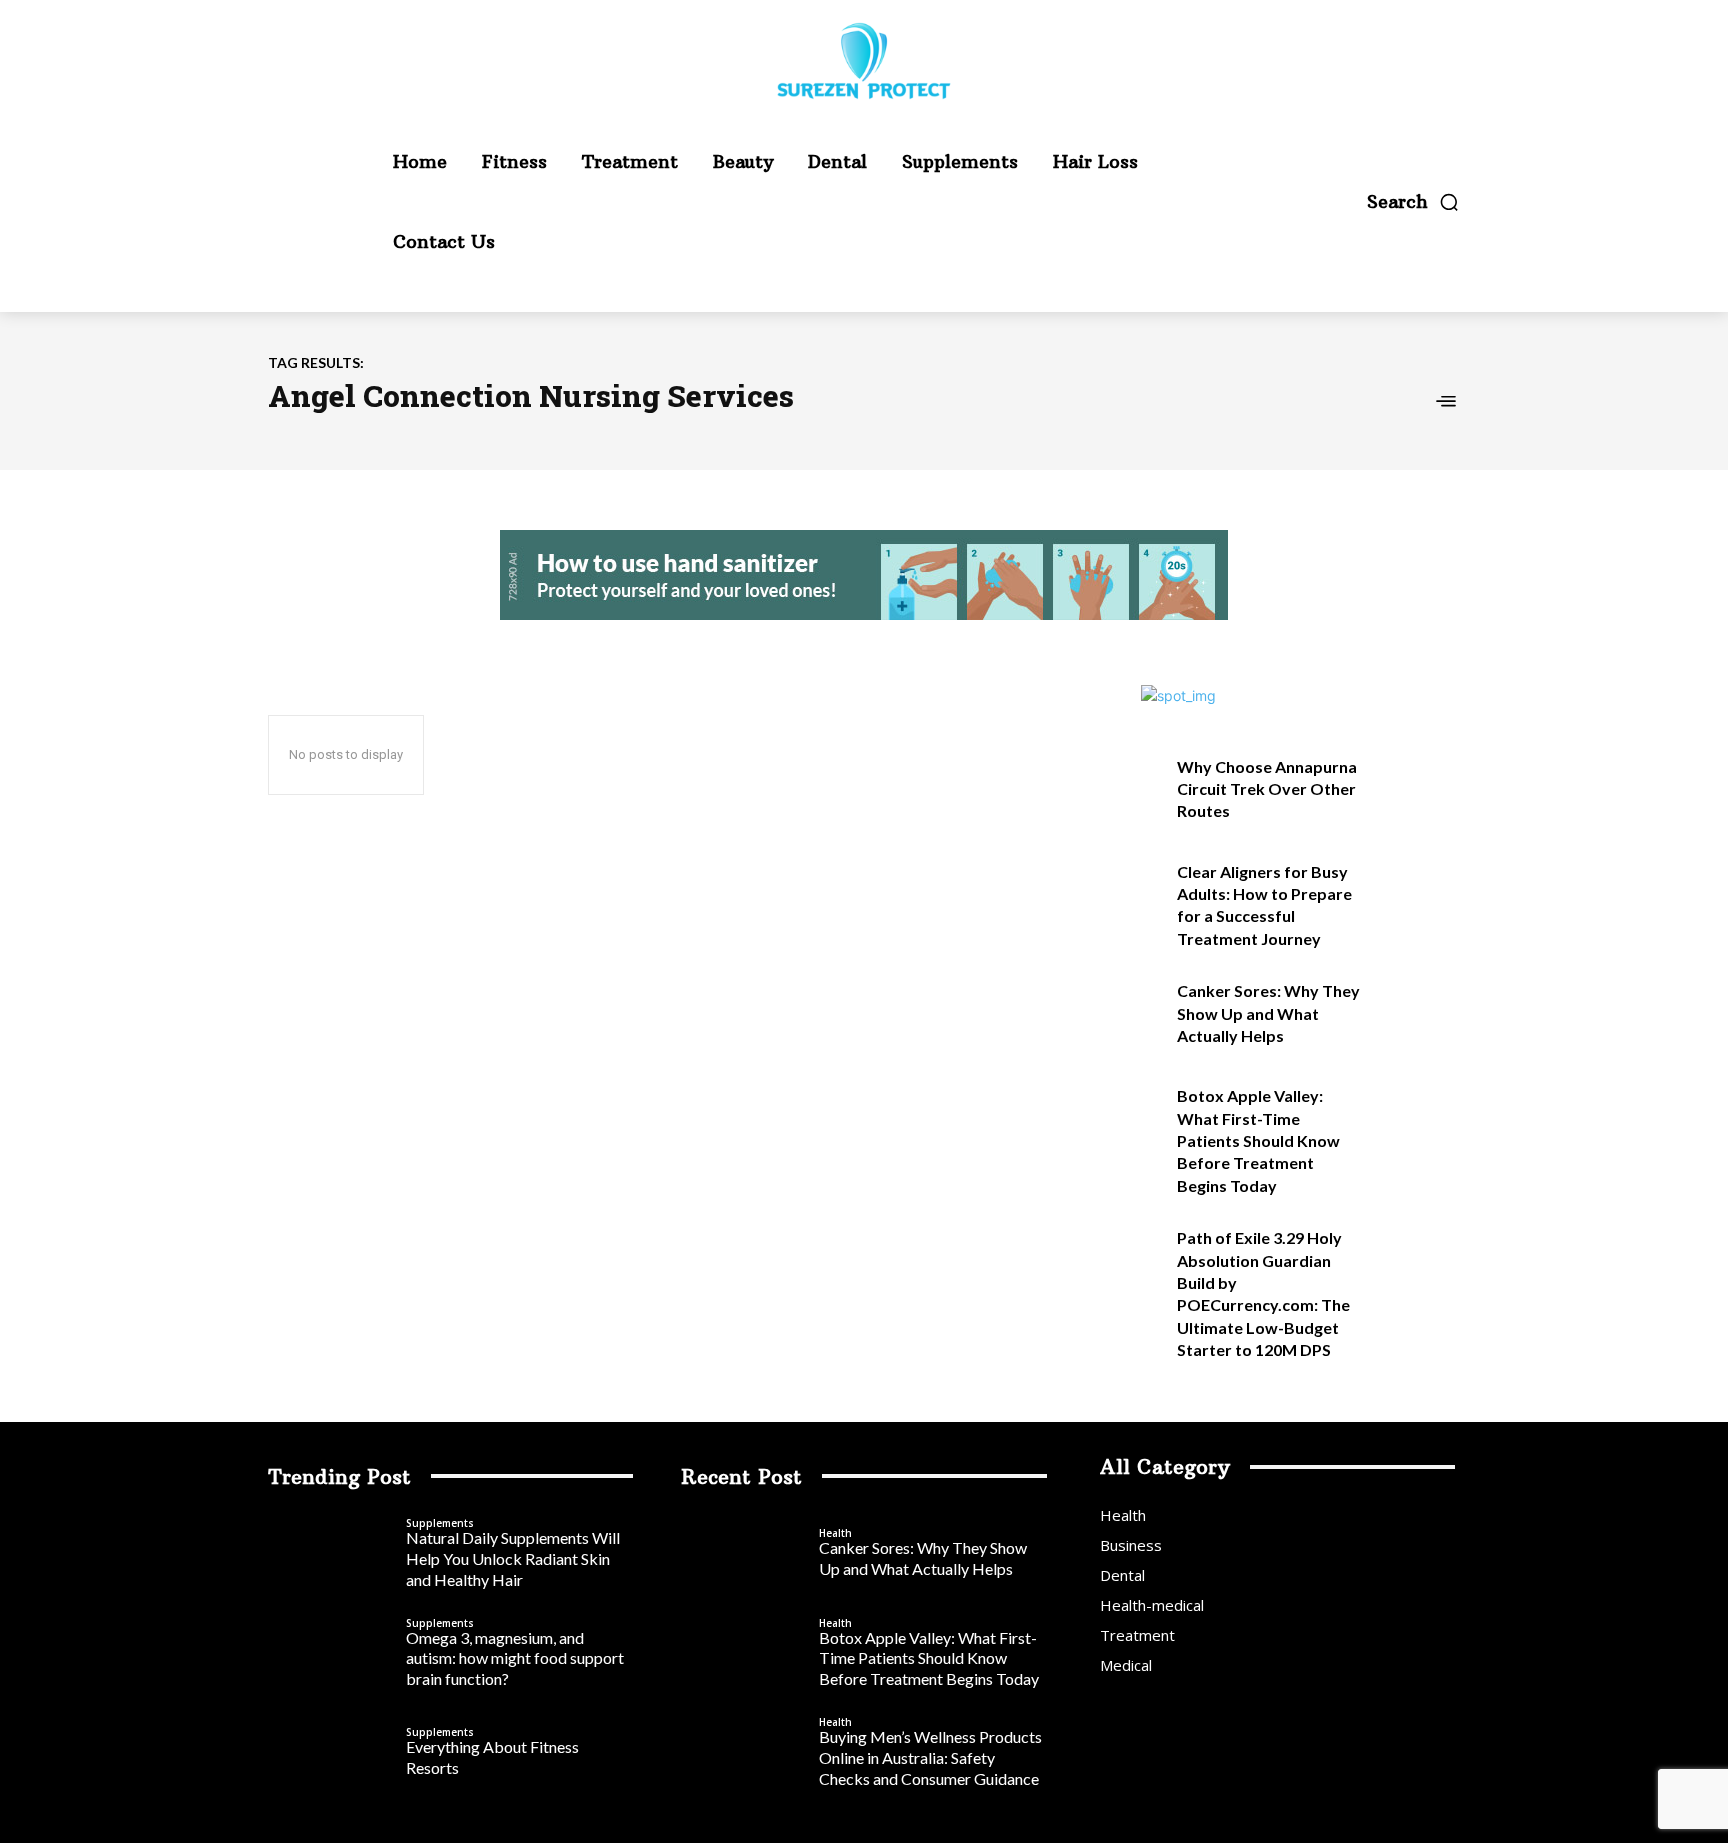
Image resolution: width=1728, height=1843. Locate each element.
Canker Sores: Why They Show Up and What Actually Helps (1268, 1013)
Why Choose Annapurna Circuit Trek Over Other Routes (1267, 789)
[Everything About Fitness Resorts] (332, 1754)
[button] (1413, 202)
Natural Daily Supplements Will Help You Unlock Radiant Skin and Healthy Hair (513, 1558)
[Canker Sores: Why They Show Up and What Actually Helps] (1417, 1012)
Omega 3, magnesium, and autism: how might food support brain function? (515, 1658)
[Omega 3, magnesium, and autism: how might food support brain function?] (332, 1654)
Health (835, 1533)
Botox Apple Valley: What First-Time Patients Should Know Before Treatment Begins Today (1258, 1140)
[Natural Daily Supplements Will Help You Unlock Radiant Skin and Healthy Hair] (332, 1555)
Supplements (440, 1523)
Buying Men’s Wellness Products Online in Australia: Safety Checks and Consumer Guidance (930, 1757)
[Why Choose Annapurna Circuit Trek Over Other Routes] (1417, 788)
